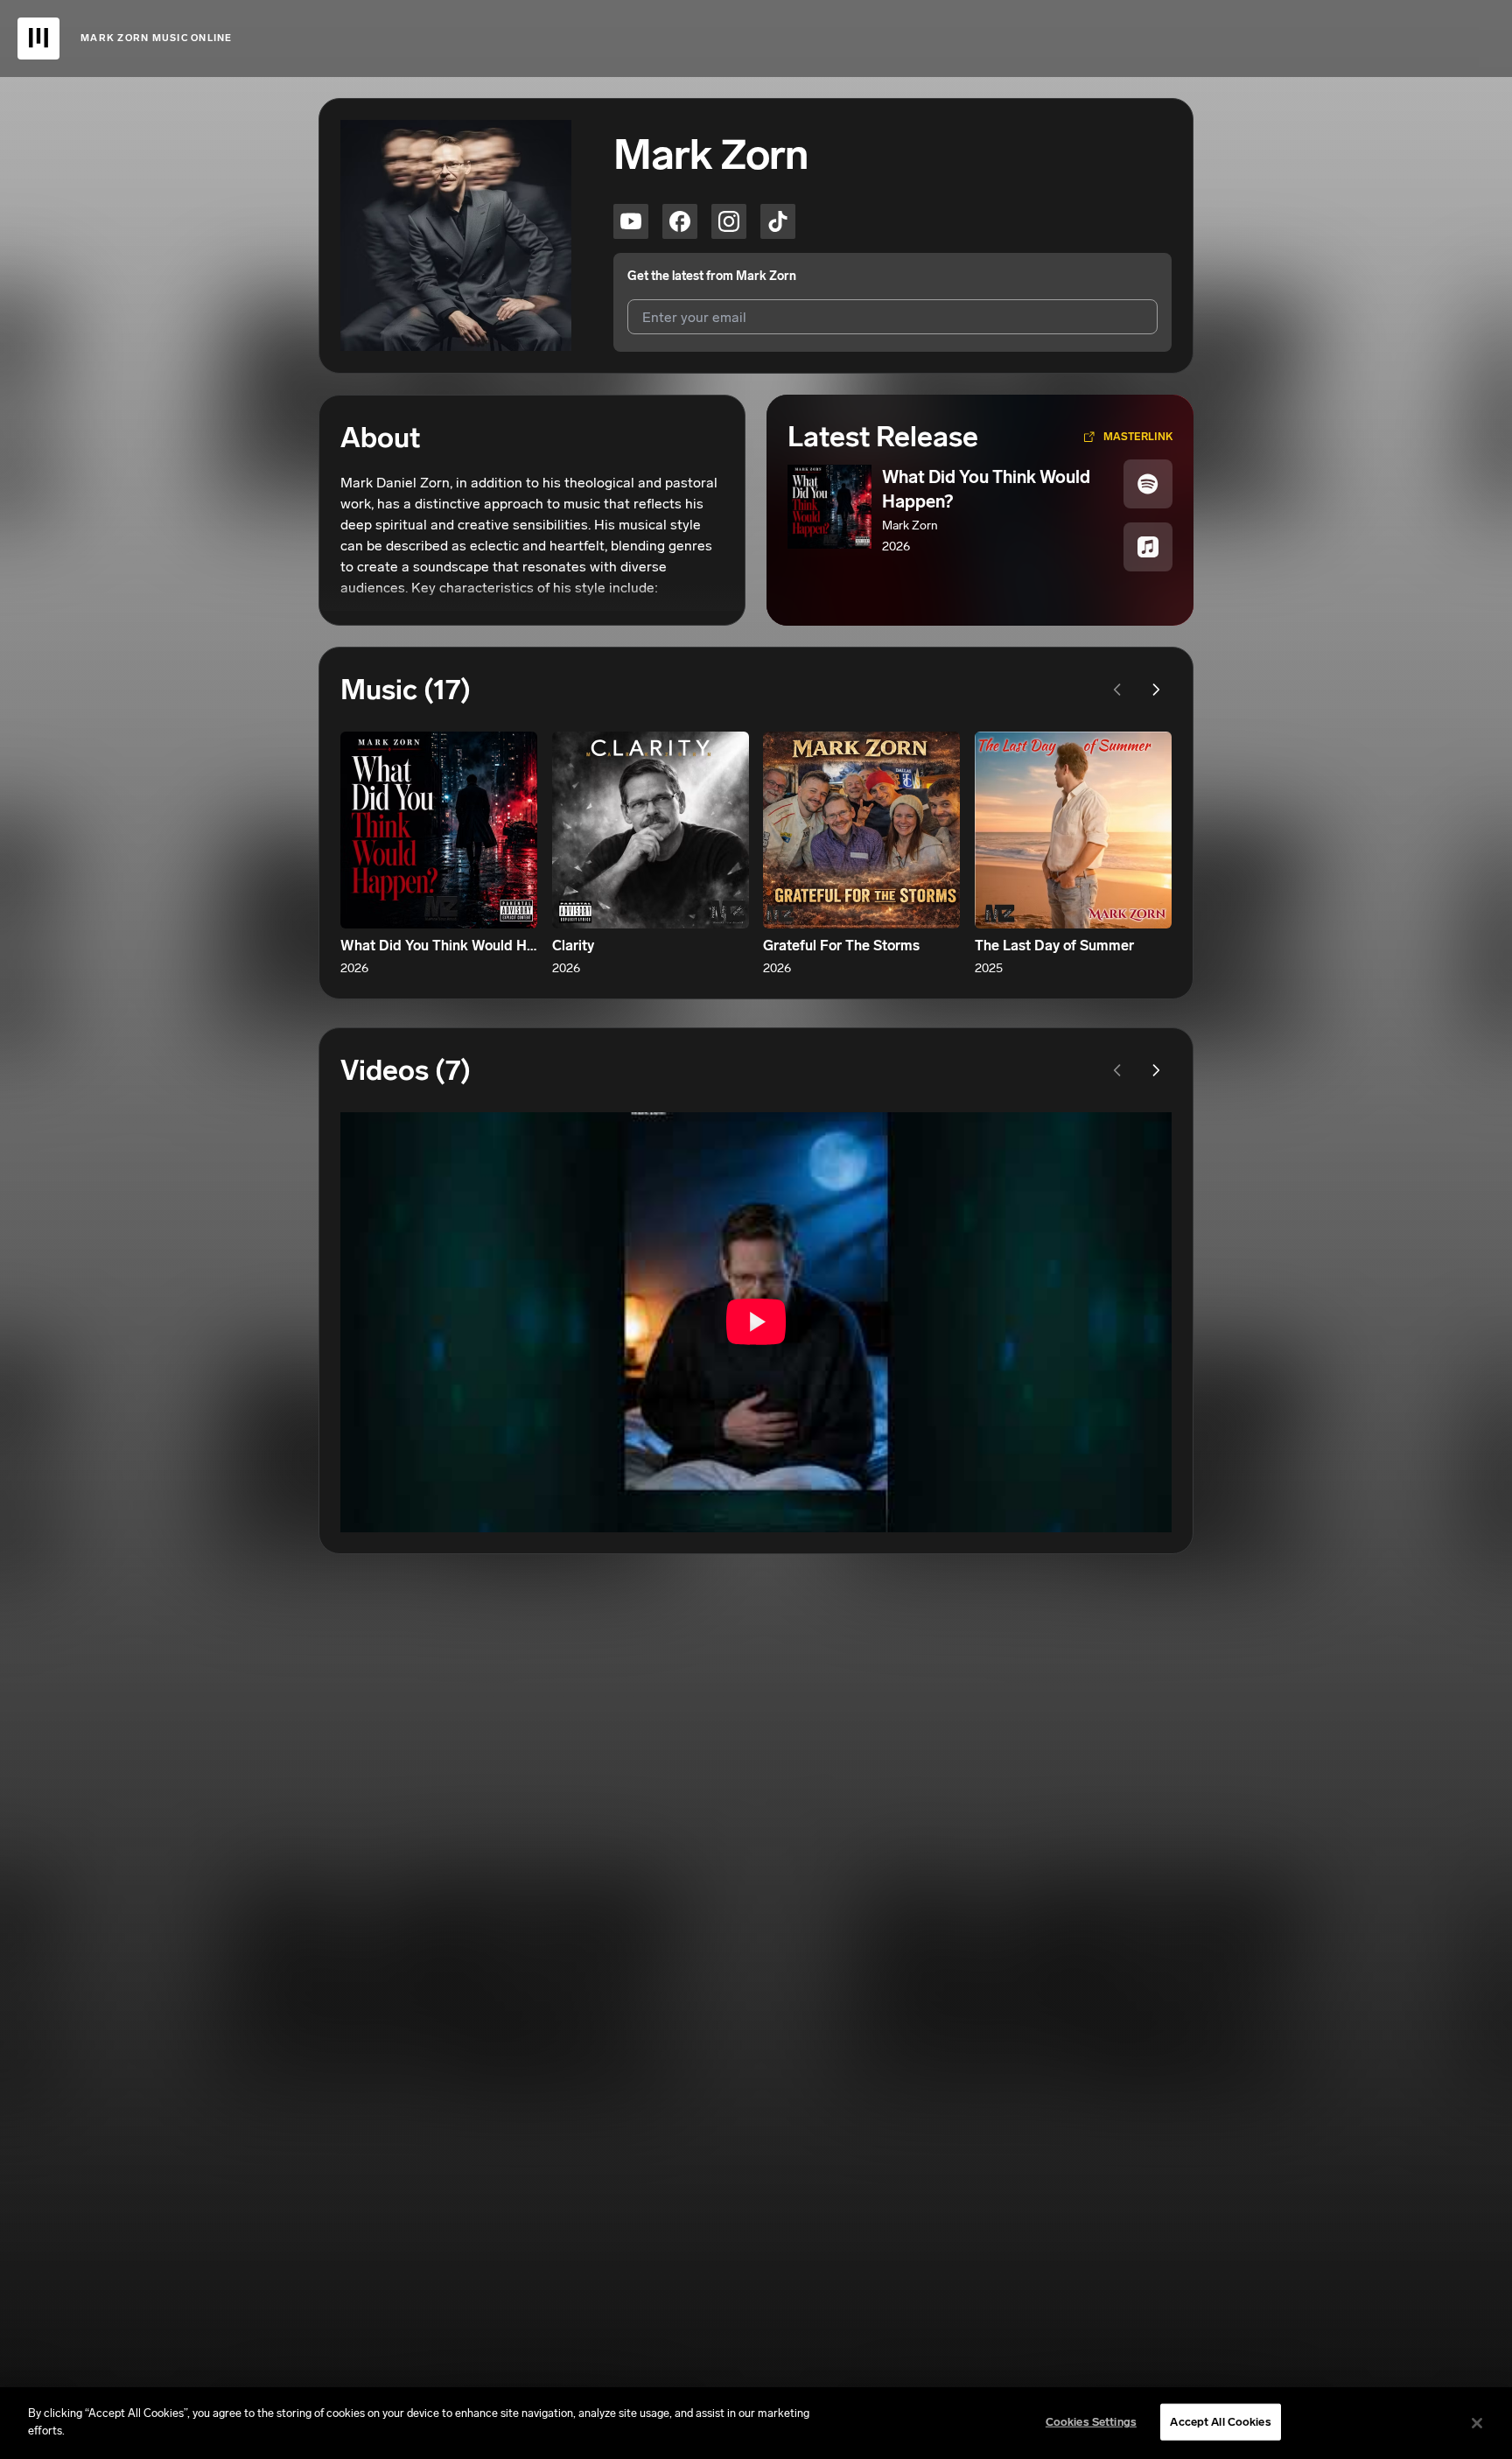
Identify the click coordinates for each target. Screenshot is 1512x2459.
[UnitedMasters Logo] (38, 39)
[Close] (1477, 2423)
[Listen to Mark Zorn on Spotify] (1148, 484)
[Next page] (1156, 690)
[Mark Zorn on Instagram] (729, 221)
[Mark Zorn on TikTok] (778, 221)
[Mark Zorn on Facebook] (680, 221)
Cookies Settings (1091, 2422)
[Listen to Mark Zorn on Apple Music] (1148, 547)
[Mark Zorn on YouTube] (631, 221)
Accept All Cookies (1220, 2422)
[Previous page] (1117, 690)
